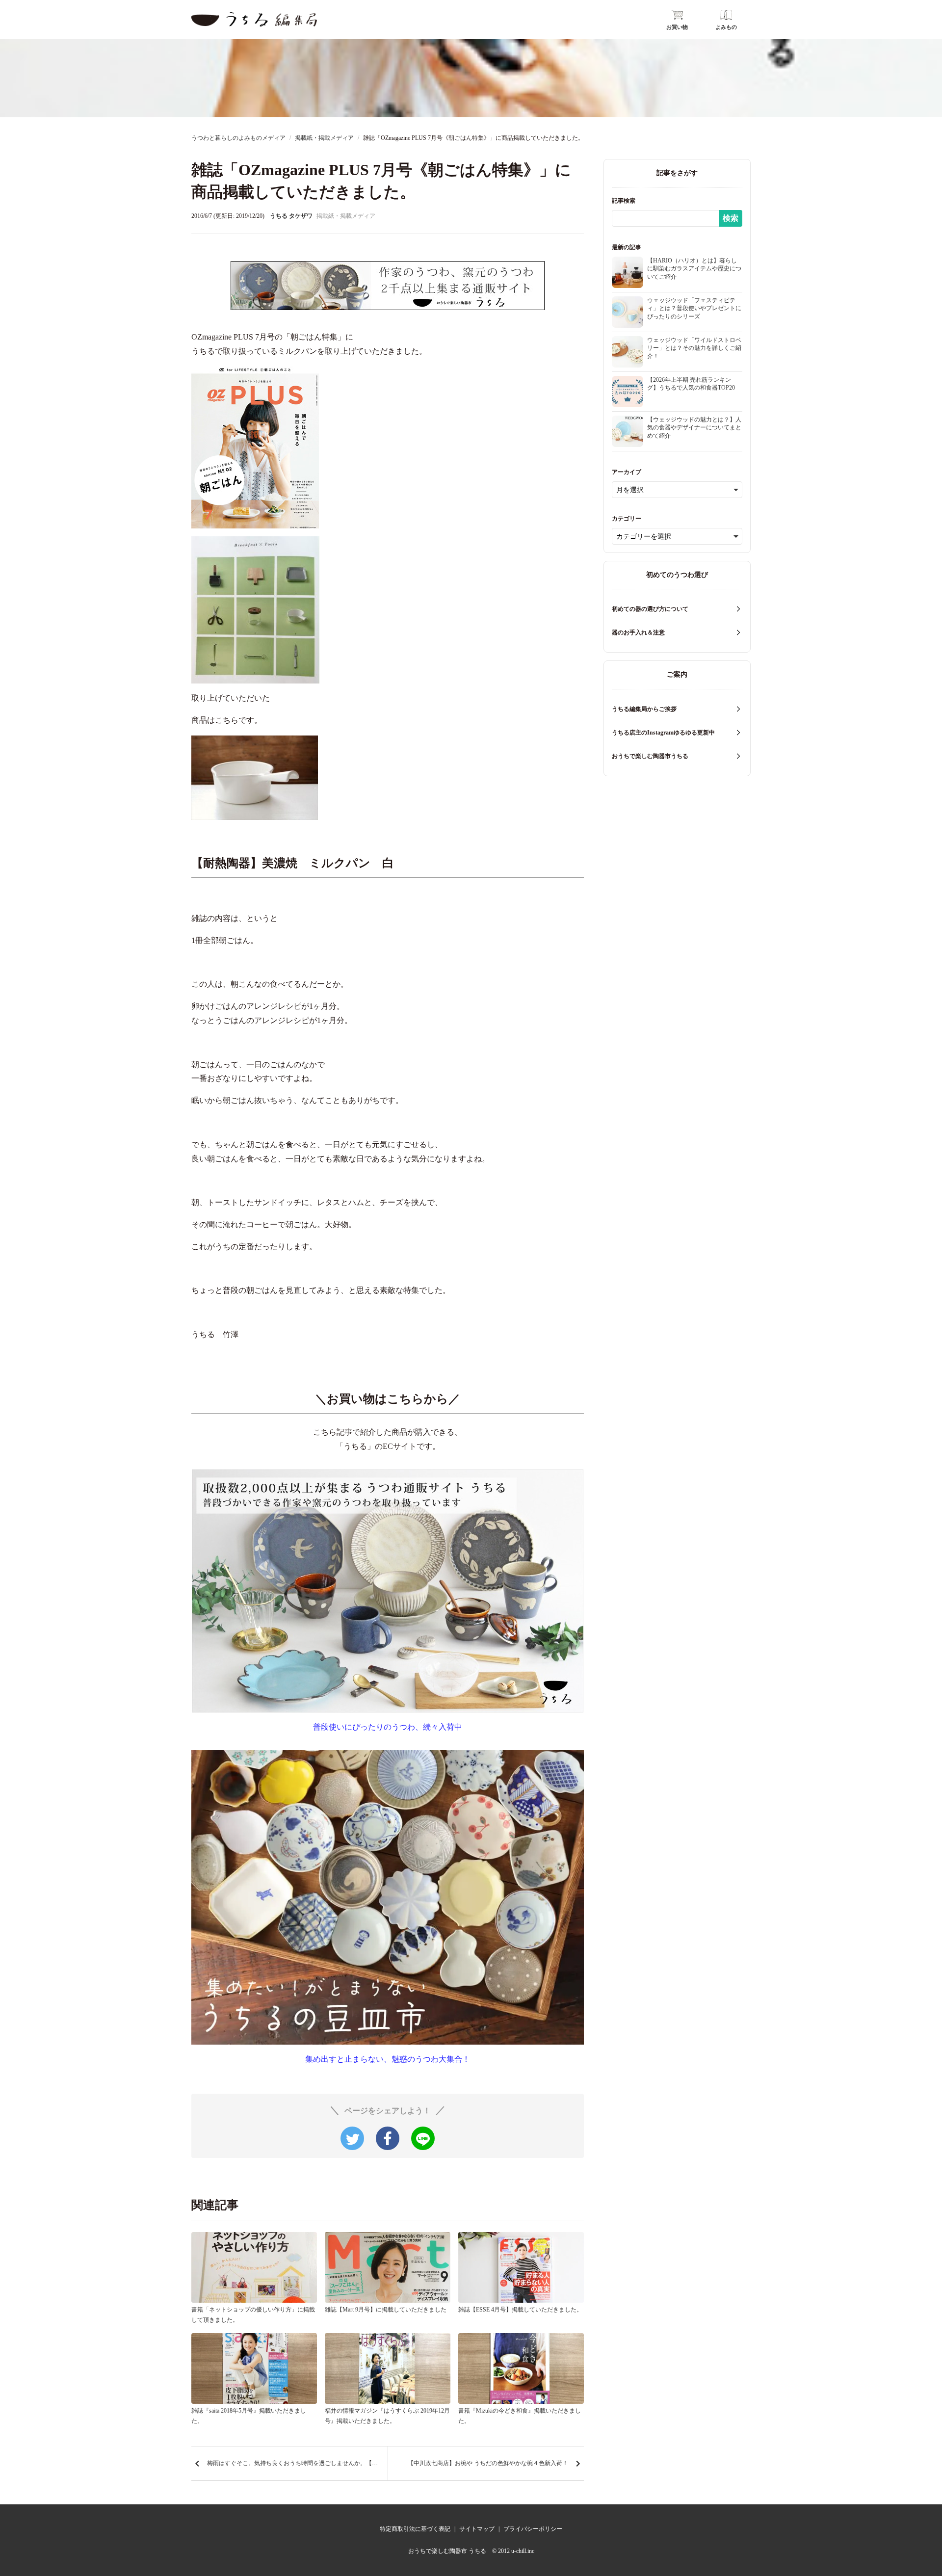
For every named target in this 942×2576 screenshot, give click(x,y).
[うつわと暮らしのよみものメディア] (254, 19)
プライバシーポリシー (533, 2529)
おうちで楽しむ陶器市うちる (650, 756)
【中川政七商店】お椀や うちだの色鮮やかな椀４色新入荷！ (488, 2463)
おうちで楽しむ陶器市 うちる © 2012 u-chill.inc (471, 2551)
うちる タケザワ (291, 216)
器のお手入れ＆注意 (638, 632)
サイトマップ (477, 2529)
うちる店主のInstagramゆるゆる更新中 (663, 733)
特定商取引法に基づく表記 (415, 2529)
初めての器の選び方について (650, 609)
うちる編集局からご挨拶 (644, 709)
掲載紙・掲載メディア (346, 216)
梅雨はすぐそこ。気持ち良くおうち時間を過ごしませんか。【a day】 (297, 2463)
